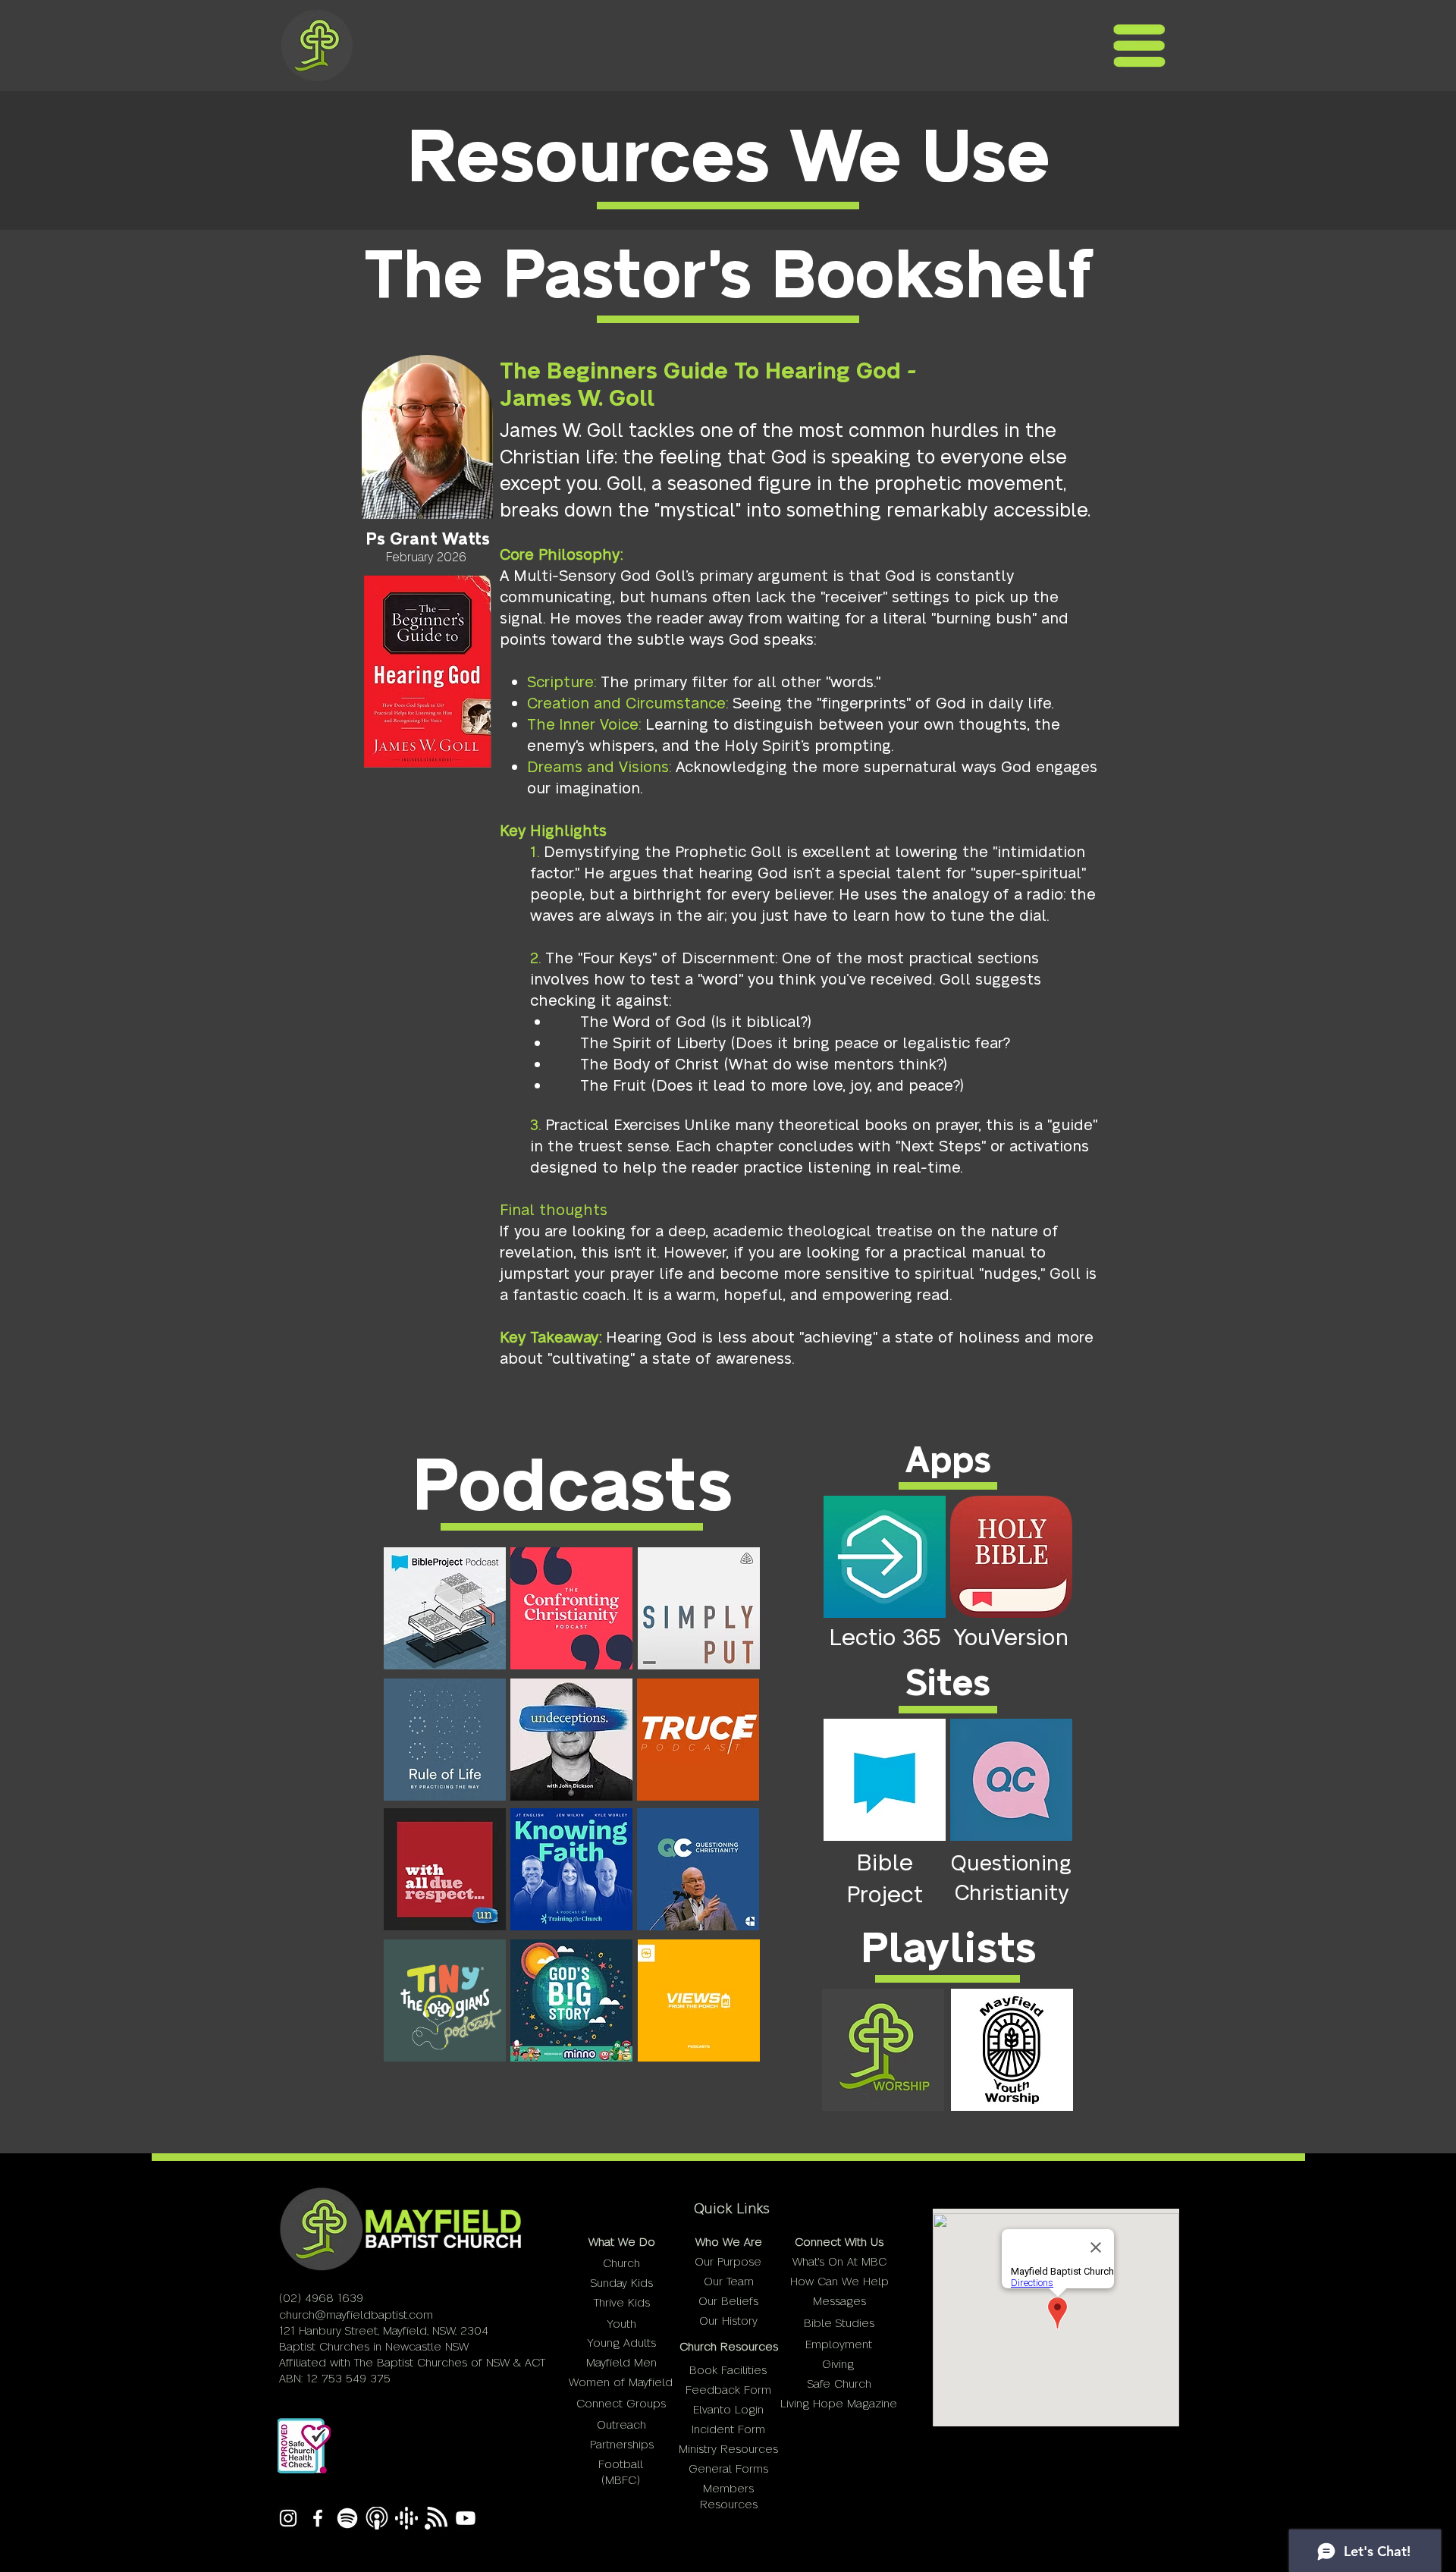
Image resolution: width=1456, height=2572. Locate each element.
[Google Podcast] (406, 2518)
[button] (1139, 46)
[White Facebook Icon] (318, 2518)
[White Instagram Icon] (288, 2518)
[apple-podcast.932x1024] (377, 2518)
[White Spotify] (347, 2518)
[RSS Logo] (436, 2518)
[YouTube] (466, 2518)
